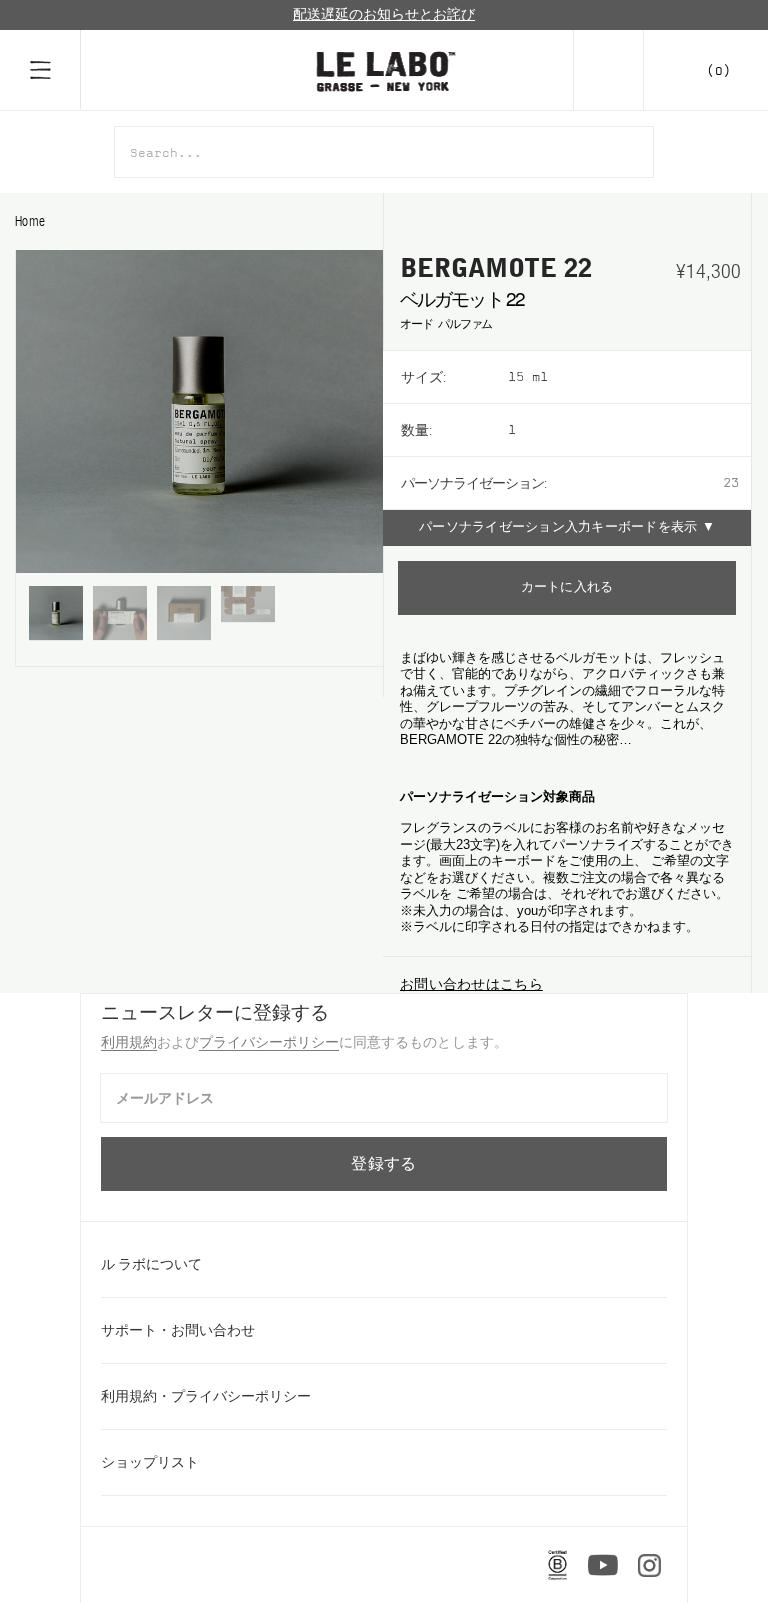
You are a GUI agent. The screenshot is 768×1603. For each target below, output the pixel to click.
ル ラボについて (151, 1264)
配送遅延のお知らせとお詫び (384, 14)
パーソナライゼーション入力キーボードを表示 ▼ (567, 527)
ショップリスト (150, 1462)
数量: (416, 430)
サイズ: (423, 377)
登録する (383, 1164)
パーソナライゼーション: (473, 483)
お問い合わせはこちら (471, 984)
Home (30, 221)
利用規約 (129, 1042)
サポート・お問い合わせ (178, 1330)
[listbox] (629, 377)
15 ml (528, 377)
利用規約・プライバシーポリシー (206, 1396)
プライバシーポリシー (269, 1042)
